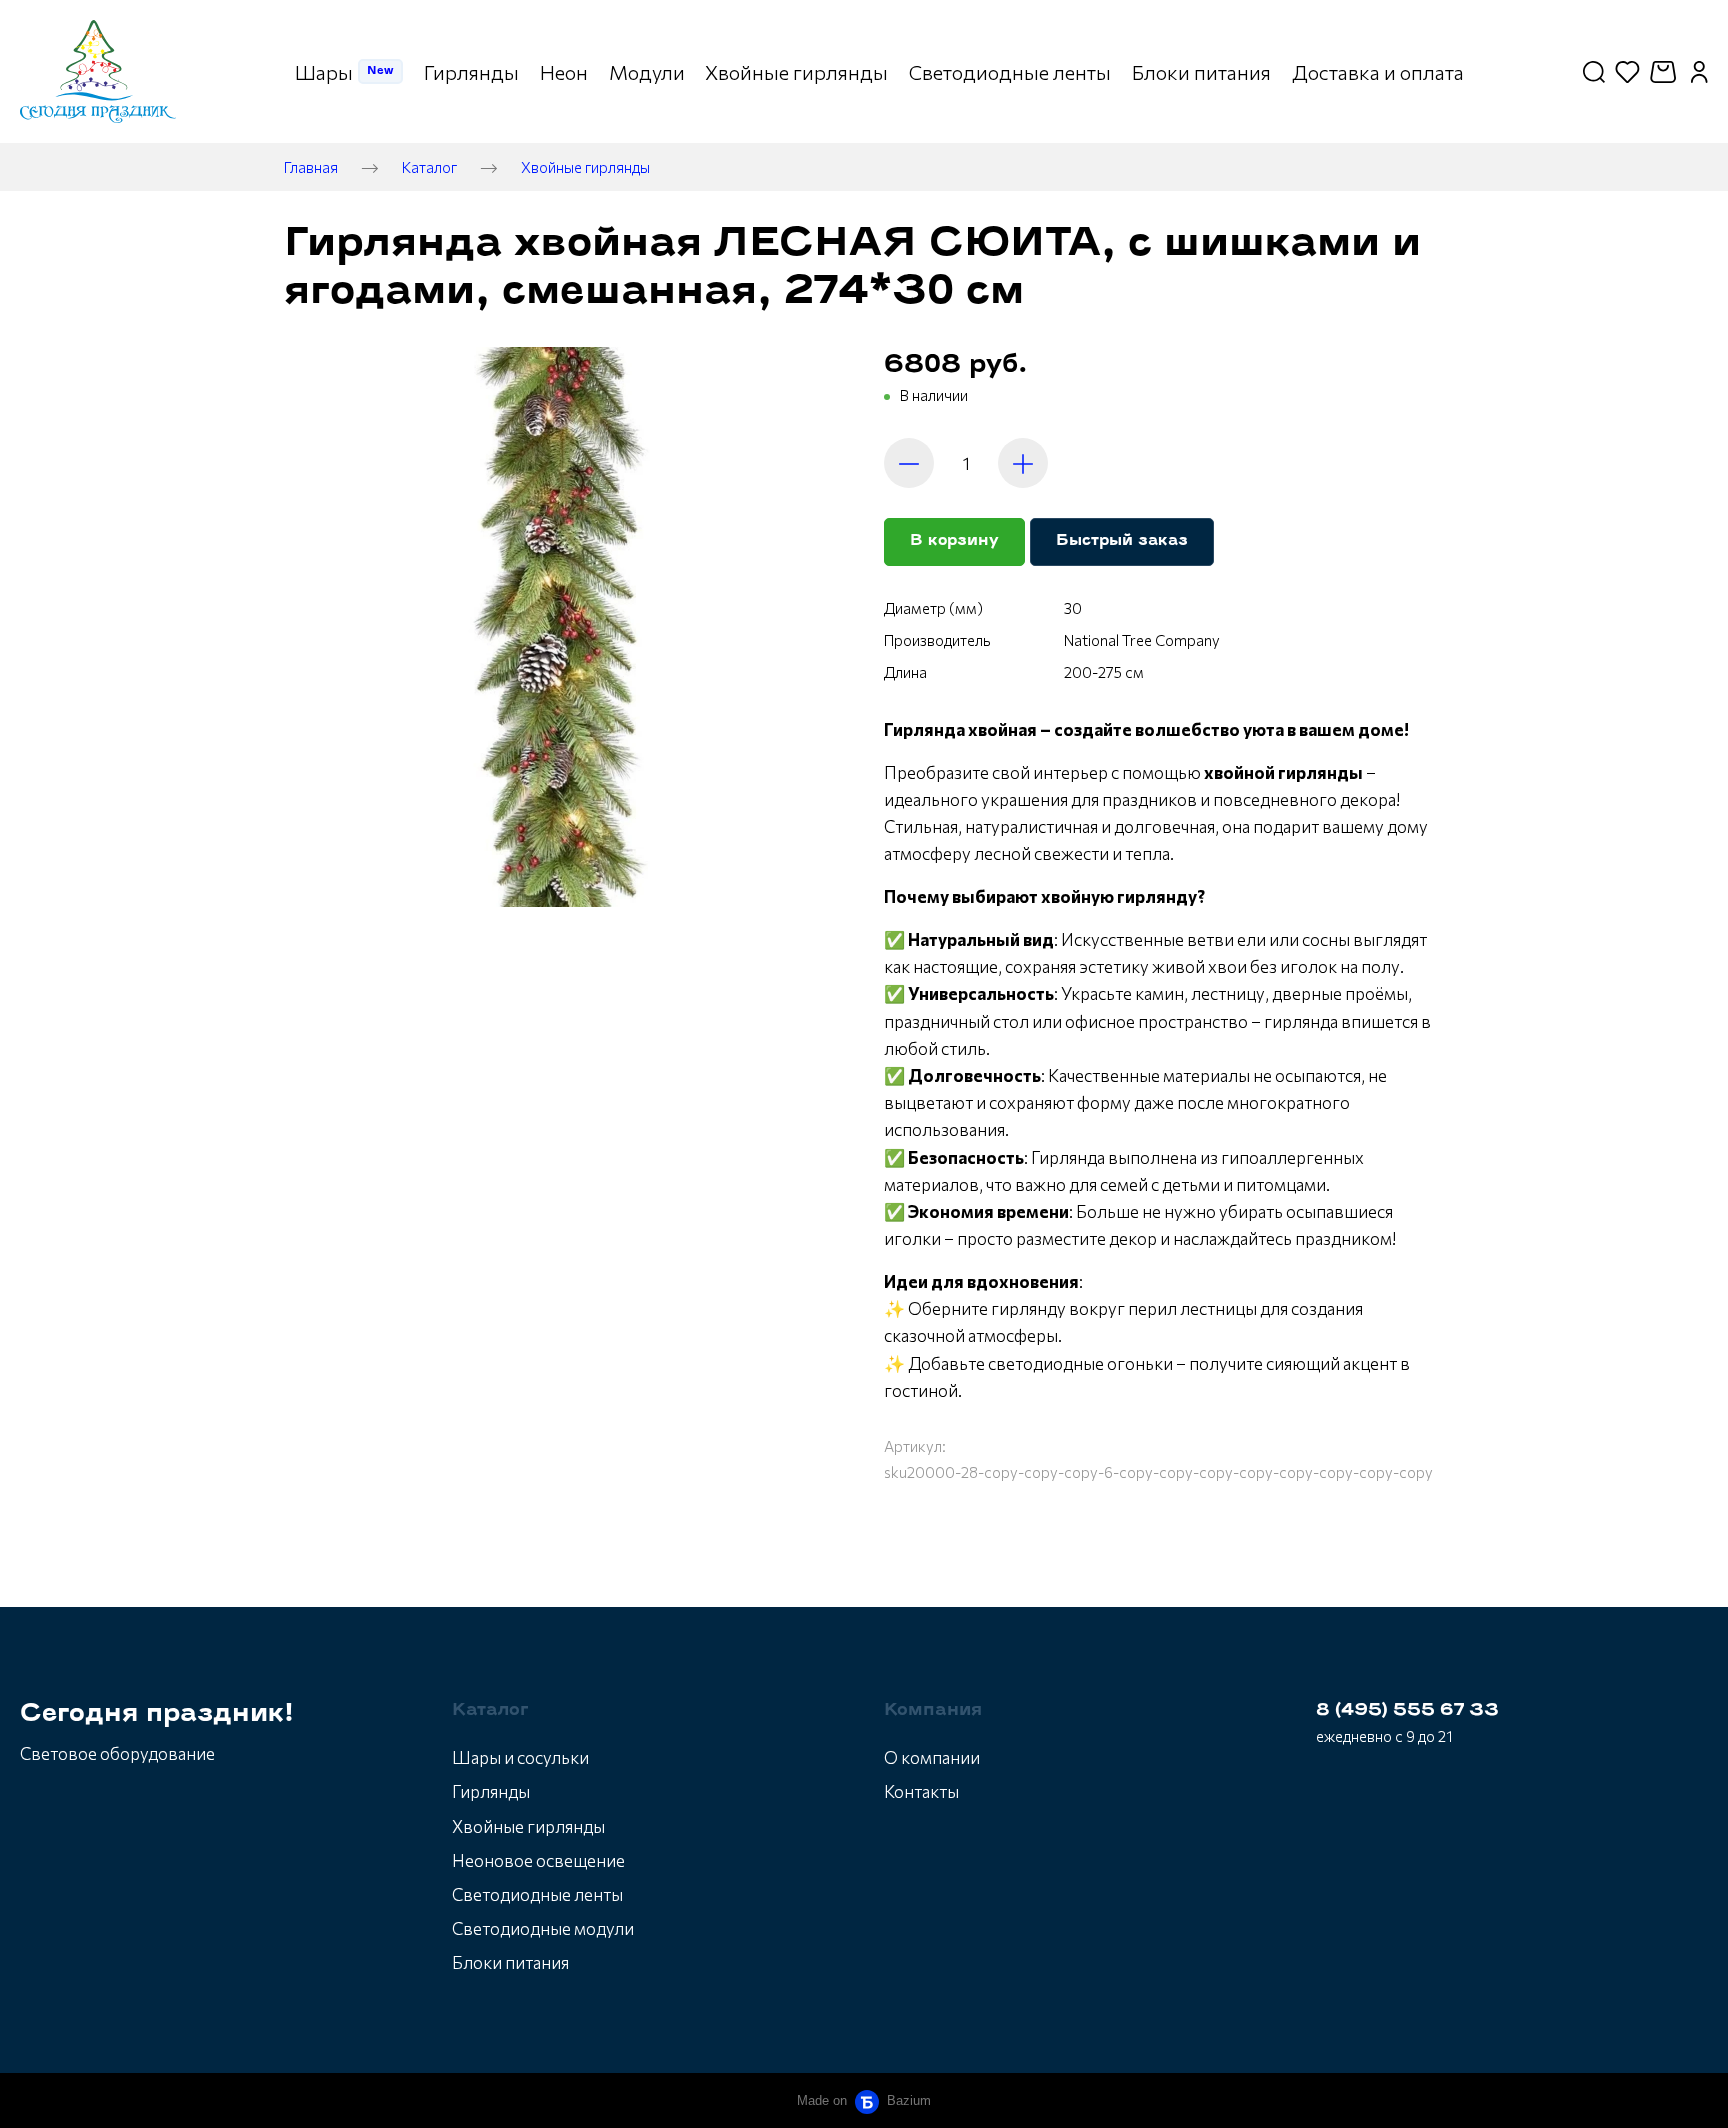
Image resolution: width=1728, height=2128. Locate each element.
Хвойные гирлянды (585, 167)
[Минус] (909, 463)
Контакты (921, 1791)
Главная (311, 167)
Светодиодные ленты (537, 1894)
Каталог (429, 167)
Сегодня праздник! (157, 1714)
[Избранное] (1627, 72)
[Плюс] (1023, 463)
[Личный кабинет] (1699, 72)
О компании (932, 1757)
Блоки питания (510, 1962)
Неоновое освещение (538, 1860)
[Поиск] (1594, 72)
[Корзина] (1665, 72)
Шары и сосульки (520, 1757)
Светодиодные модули (543, 1928)
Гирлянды (491, 1791)
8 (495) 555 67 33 (1407, 1710)
